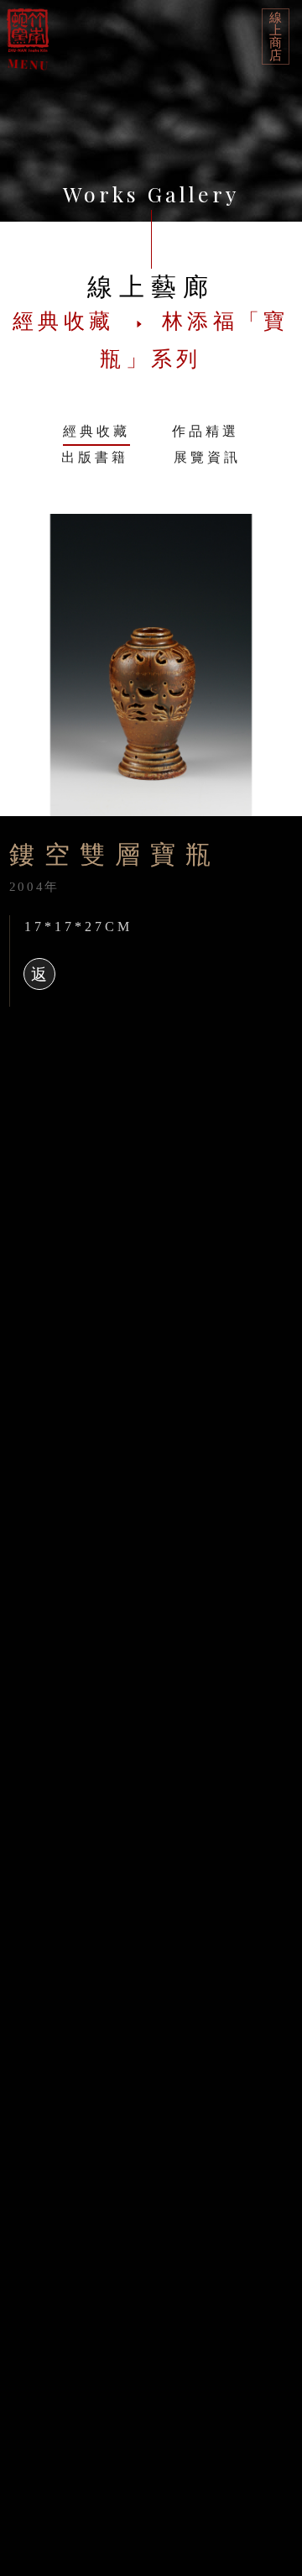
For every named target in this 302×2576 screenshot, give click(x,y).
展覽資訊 (207, 457)
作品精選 (206, 431)
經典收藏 (96, 431)
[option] (151, 665)
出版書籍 (95, 457)
